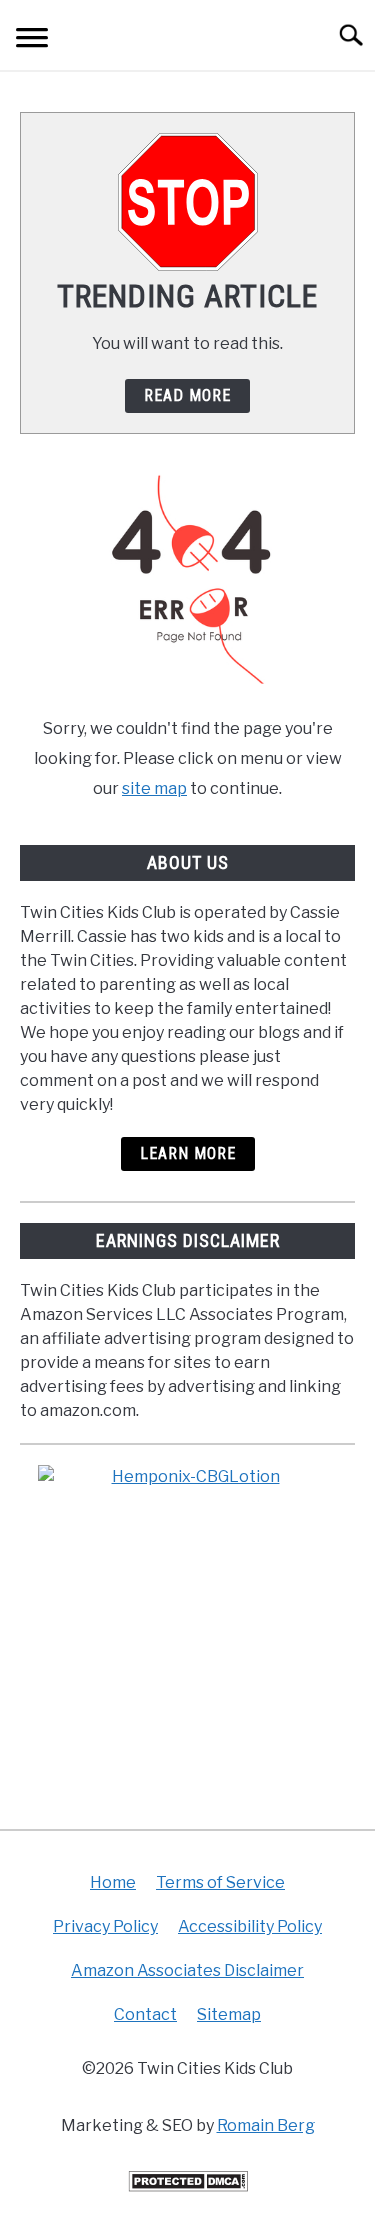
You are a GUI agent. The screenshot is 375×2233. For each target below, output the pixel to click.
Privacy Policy (105, 1926)
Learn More (188, 1153)
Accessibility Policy (250, 1926)
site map (154, 788)
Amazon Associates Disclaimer (187, 1970)
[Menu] (32, 40)
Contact (145, 2014)
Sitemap (229, 2014)
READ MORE (187, 395)
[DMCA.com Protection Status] (188, 2186)
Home (113, 1882)
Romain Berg (266, 2125)
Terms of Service (220, 1882)
